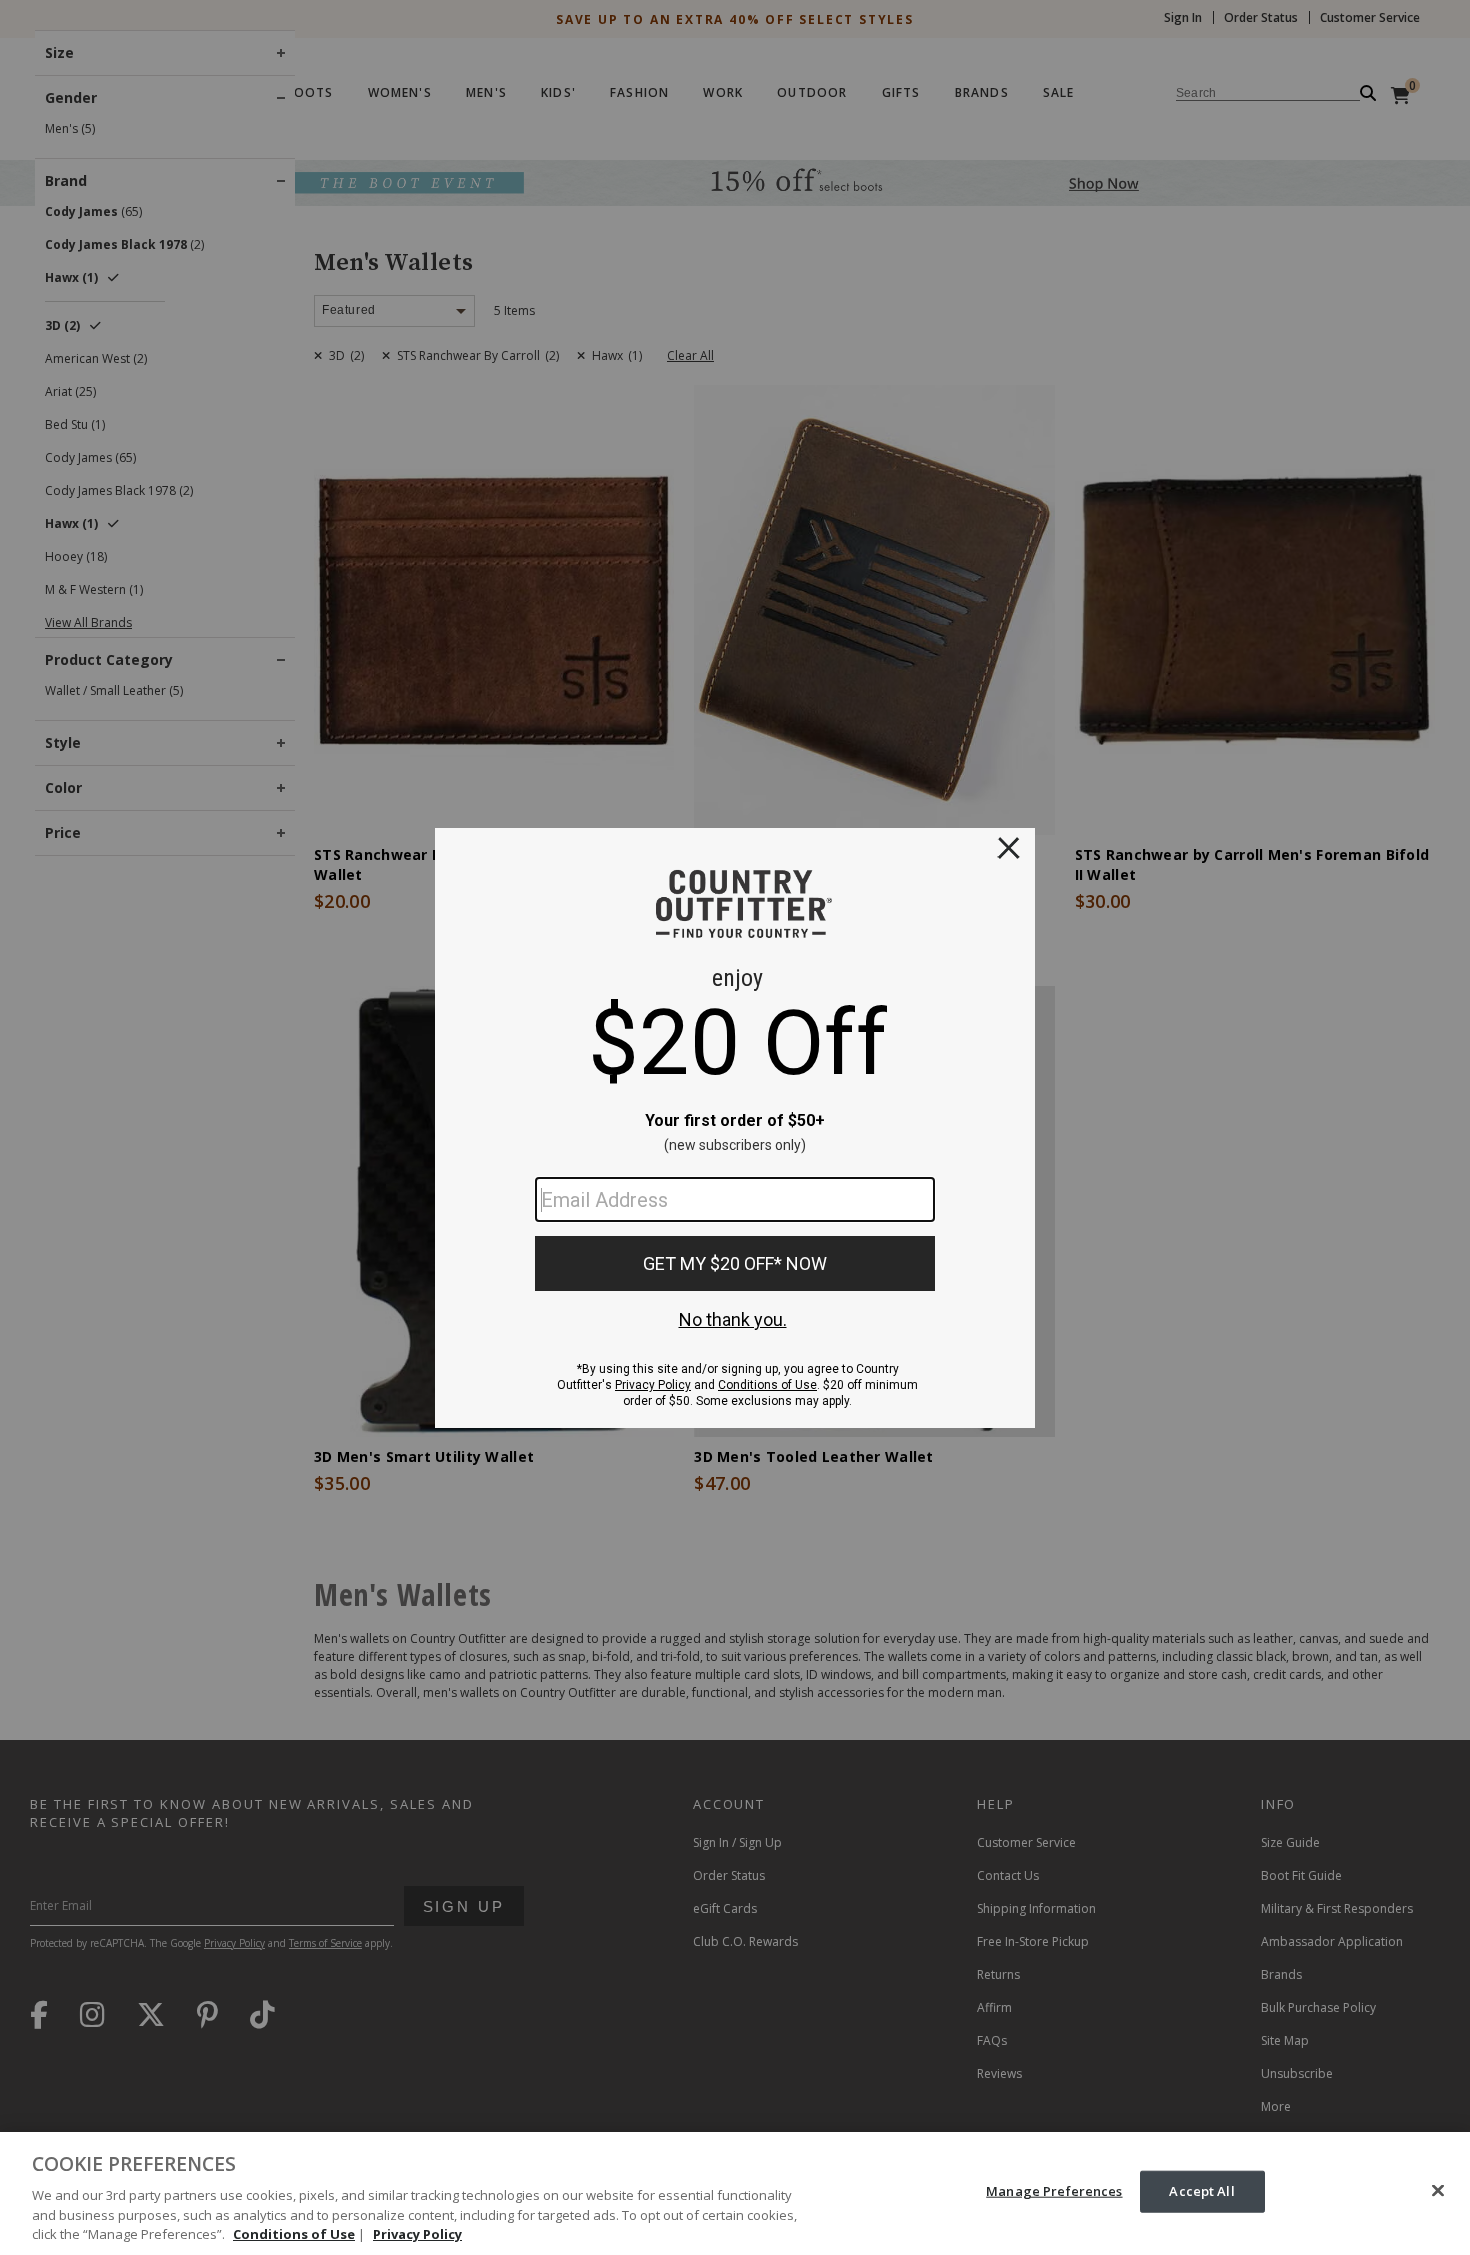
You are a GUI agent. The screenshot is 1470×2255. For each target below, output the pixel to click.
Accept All (1201, 2191)
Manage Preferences (1054, 2191)
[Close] (1438, 2191)
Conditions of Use (294, 2234)
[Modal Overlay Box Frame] (735, 1128)
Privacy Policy (417, 2234)
